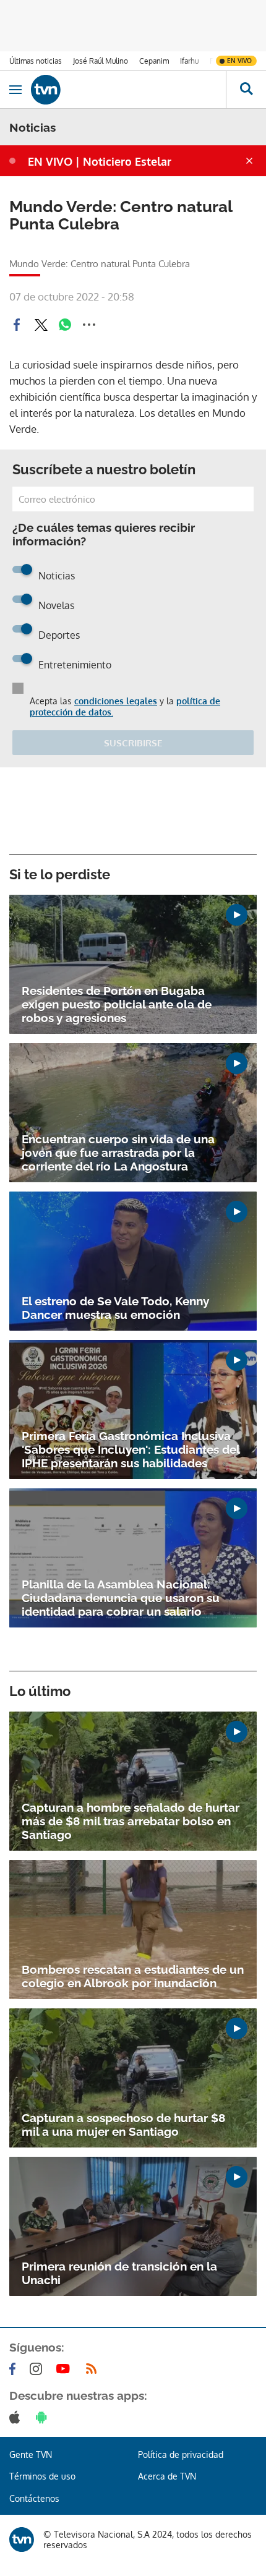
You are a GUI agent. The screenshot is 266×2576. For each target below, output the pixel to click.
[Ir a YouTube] (66, 2369)
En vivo (239, 61)
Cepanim (154, 61)
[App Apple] (17, 2417)
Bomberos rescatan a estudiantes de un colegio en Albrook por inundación (133, 1976)
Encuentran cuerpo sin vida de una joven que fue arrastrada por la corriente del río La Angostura (118, 1153)
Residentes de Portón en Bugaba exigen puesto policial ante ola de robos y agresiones (117, 1004)
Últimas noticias (36, 61)
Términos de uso (42, 2476)
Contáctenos (34, 2498)
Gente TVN (31, 2454)
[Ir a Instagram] (38, 2369)
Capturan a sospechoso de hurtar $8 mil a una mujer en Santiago (123, 2125)
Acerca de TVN (167, 2476)
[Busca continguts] (246, 90)
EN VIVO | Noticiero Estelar (100, 161)
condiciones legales (116, 701)
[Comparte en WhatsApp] (65, 325)
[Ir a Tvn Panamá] (128, 90)
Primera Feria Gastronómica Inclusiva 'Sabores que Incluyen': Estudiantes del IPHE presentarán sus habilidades (131, 1449)
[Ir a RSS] (94, 2369)
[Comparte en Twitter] (41, 325)
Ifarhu (189, 61)
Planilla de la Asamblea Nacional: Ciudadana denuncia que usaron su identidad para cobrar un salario (121, 1598)
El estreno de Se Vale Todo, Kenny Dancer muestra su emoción (115, 1308)
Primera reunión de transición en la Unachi (119, 2273)
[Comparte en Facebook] (17, 325)
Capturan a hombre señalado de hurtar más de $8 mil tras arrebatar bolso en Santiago (131, 1821)
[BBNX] (22, 2540)
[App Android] (44, 2417)
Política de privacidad (181, 2454)
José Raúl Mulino (101, 61)
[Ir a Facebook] (15, 2369)
